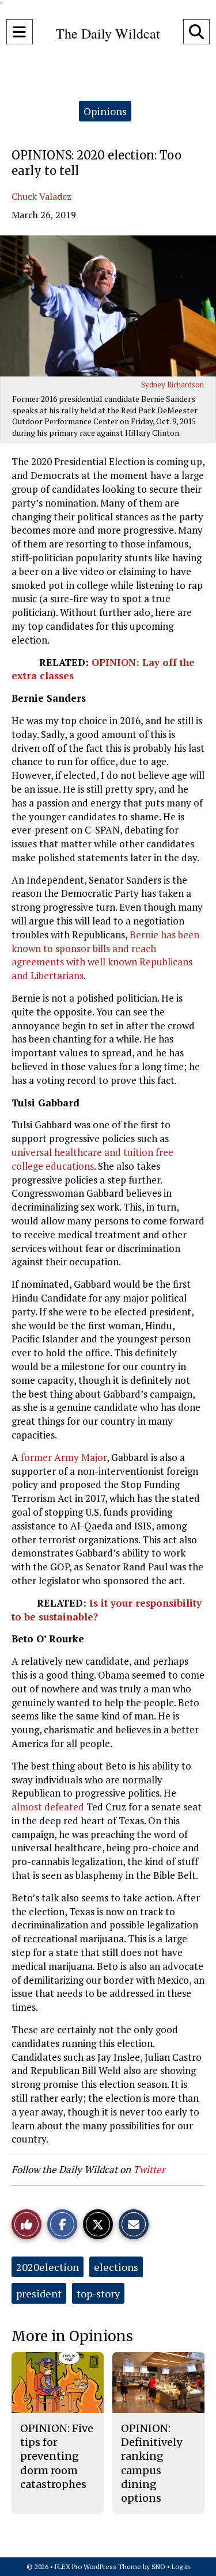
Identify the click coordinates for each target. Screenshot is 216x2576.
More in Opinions (72, 2336)
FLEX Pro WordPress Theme (98, 2567)
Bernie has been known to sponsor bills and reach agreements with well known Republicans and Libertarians (105, 955)
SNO (158, 2567)
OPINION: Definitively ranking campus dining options (151, 2463)
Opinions (105, 111)
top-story (98, 2293)
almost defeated (49, 1807)
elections (116, 2267)
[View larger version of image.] (108, 306)
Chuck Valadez (41, 196)
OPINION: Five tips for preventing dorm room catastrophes (57, 2456)
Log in (181, 2567)
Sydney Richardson (173, 385)
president (39, 2293)
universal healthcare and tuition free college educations (92, 1159)
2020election (48, 2267)
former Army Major (64, 1457)
